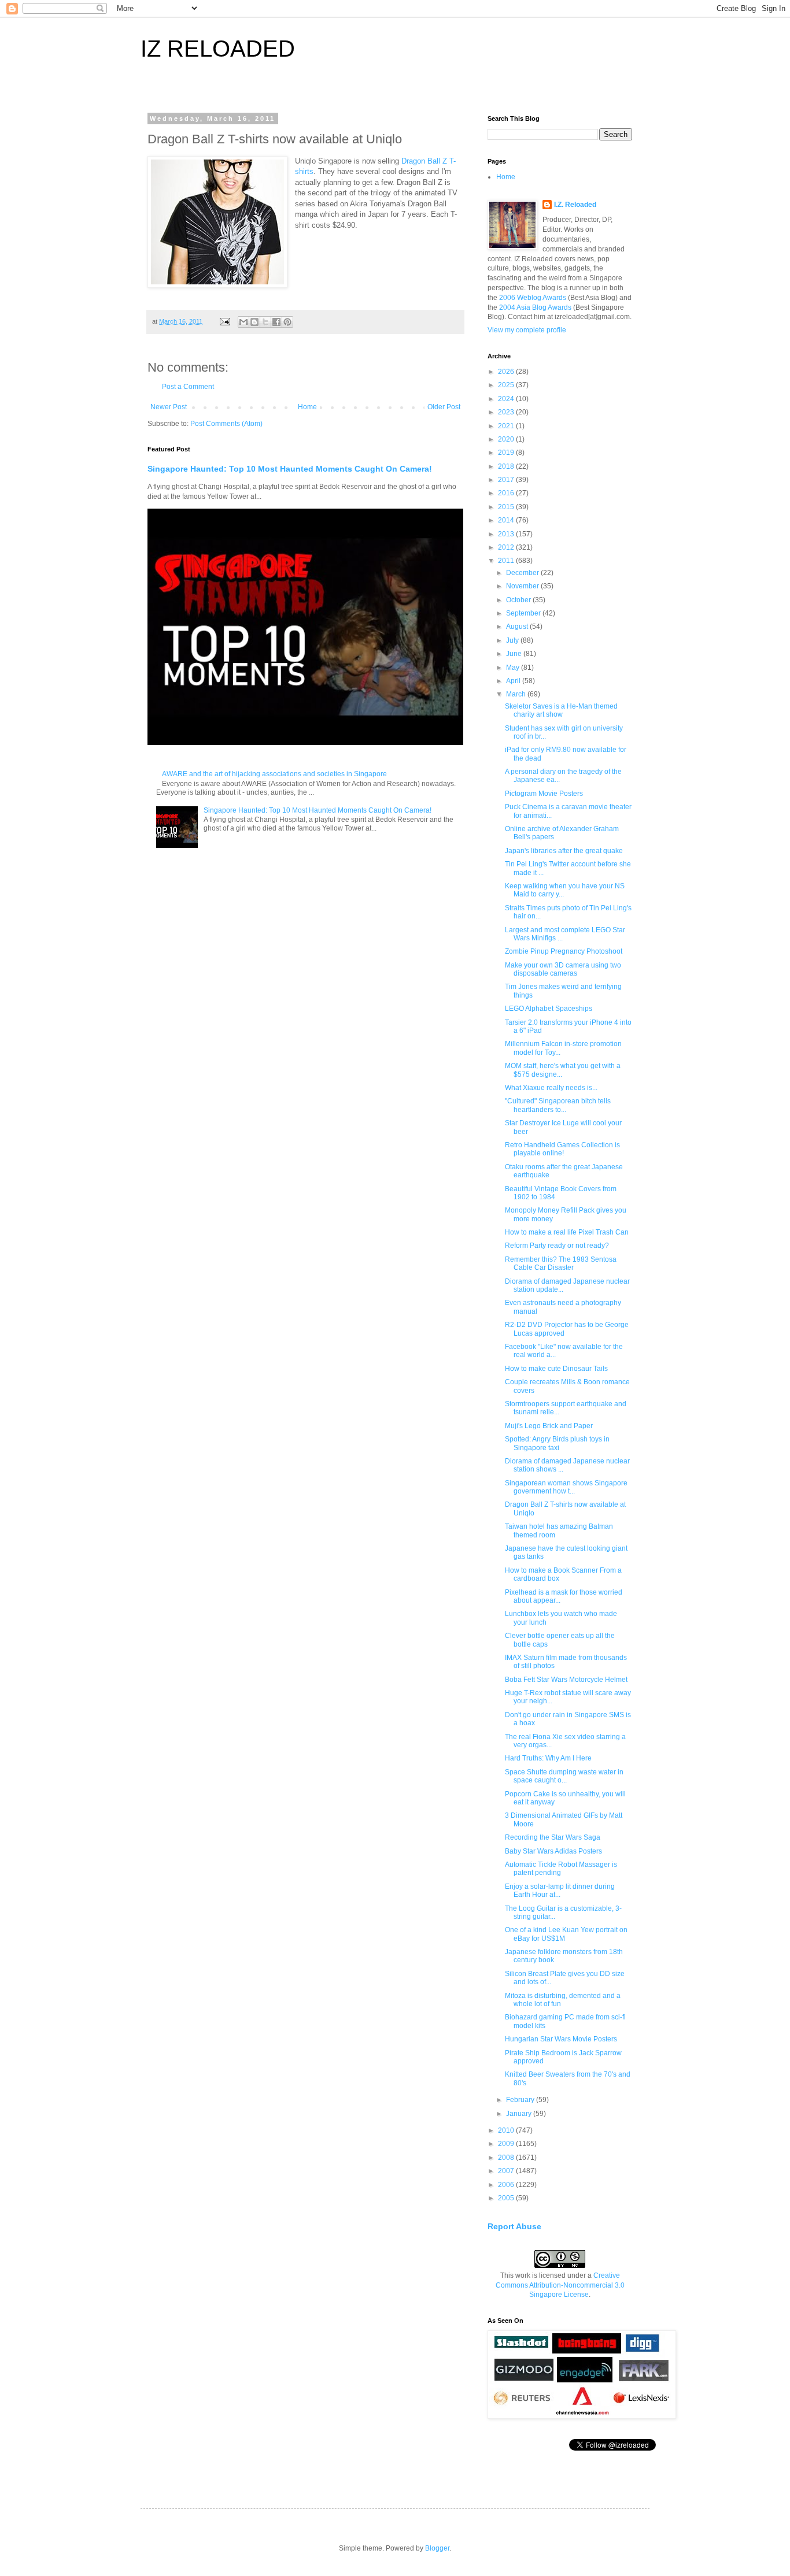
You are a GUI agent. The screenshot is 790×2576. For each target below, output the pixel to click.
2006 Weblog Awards (533, 298)
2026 (507, 372)
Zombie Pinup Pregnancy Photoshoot (564, 951)
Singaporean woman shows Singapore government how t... (566, 1487)
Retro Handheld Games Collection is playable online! (562, 1149)
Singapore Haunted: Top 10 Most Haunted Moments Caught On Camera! (290, 469)
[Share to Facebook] (276, 322)
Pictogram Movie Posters (544, 794)
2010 (507, 2130)
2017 (507, 480)
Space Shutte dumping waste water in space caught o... (564, 1776)
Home (307, 407)
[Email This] (243, 322)
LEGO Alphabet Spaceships (549, 1009)
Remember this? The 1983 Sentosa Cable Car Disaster (561, 1263)
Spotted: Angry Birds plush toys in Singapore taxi (557, 1443)
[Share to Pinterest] (287, 322)
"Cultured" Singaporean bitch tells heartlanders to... (558, 1105)
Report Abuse (514, 2226)
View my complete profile (527, 330)
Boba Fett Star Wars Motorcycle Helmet (566, 1680)
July (513, 640)
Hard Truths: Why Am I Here (548, 1758)
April (514, 681)
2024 (507, 399)
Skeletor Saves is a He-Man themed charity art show (561, 710)
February (521, 2100)
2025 (507, 385)
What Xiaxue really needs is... (551, 1088)
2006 (507, 2185)
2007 (507, 2171)
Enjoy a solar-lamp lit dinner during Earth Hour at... (560, 1891)
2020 (507, 439)
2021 (507, 426)
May (514, 668)
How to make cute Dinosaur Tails (556, 1369)
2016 (507, 493)
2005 (507, 2198)
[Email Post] (224, 321)
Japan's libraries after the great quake (564, 851)
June (515, 654)
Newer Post (169, 407)
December (523, 573)
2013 (507, 534)
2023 (507, 412)
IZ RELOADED (218, 49)
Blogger (437, 2548)
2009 (507, 2144)
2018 (507, 466)
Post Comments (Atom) (226, 424)
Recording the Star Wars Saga (553, 1837)
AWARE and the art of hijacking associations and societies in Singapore (274, 774)
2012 (507, 547)
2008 (507, 2158)
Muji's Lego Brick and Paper (549, 1426)
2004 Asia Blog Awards (535, 307)
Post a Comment (188, 387)
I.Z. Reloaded (575, 205)
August (518, 627)
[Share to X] (265, 322)
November (523, 586)
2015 (507, 507)
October (519, 600)
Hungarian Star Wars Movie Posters (561, 2039)
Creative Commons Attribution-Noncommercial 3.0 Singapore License (560, 2285)
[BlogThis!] (254, 322)
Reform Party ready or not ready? (557, 1246)
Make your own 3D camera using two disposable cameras (563, 969)
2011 (507, 561)
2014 (507, 520)
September (524, 613)
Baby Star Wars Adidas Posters (553, 1851)
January (520, 2114)
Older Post (444, 407)
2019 (507, 453)
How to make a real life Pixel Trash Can (567, 1232)
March (517, 694)
